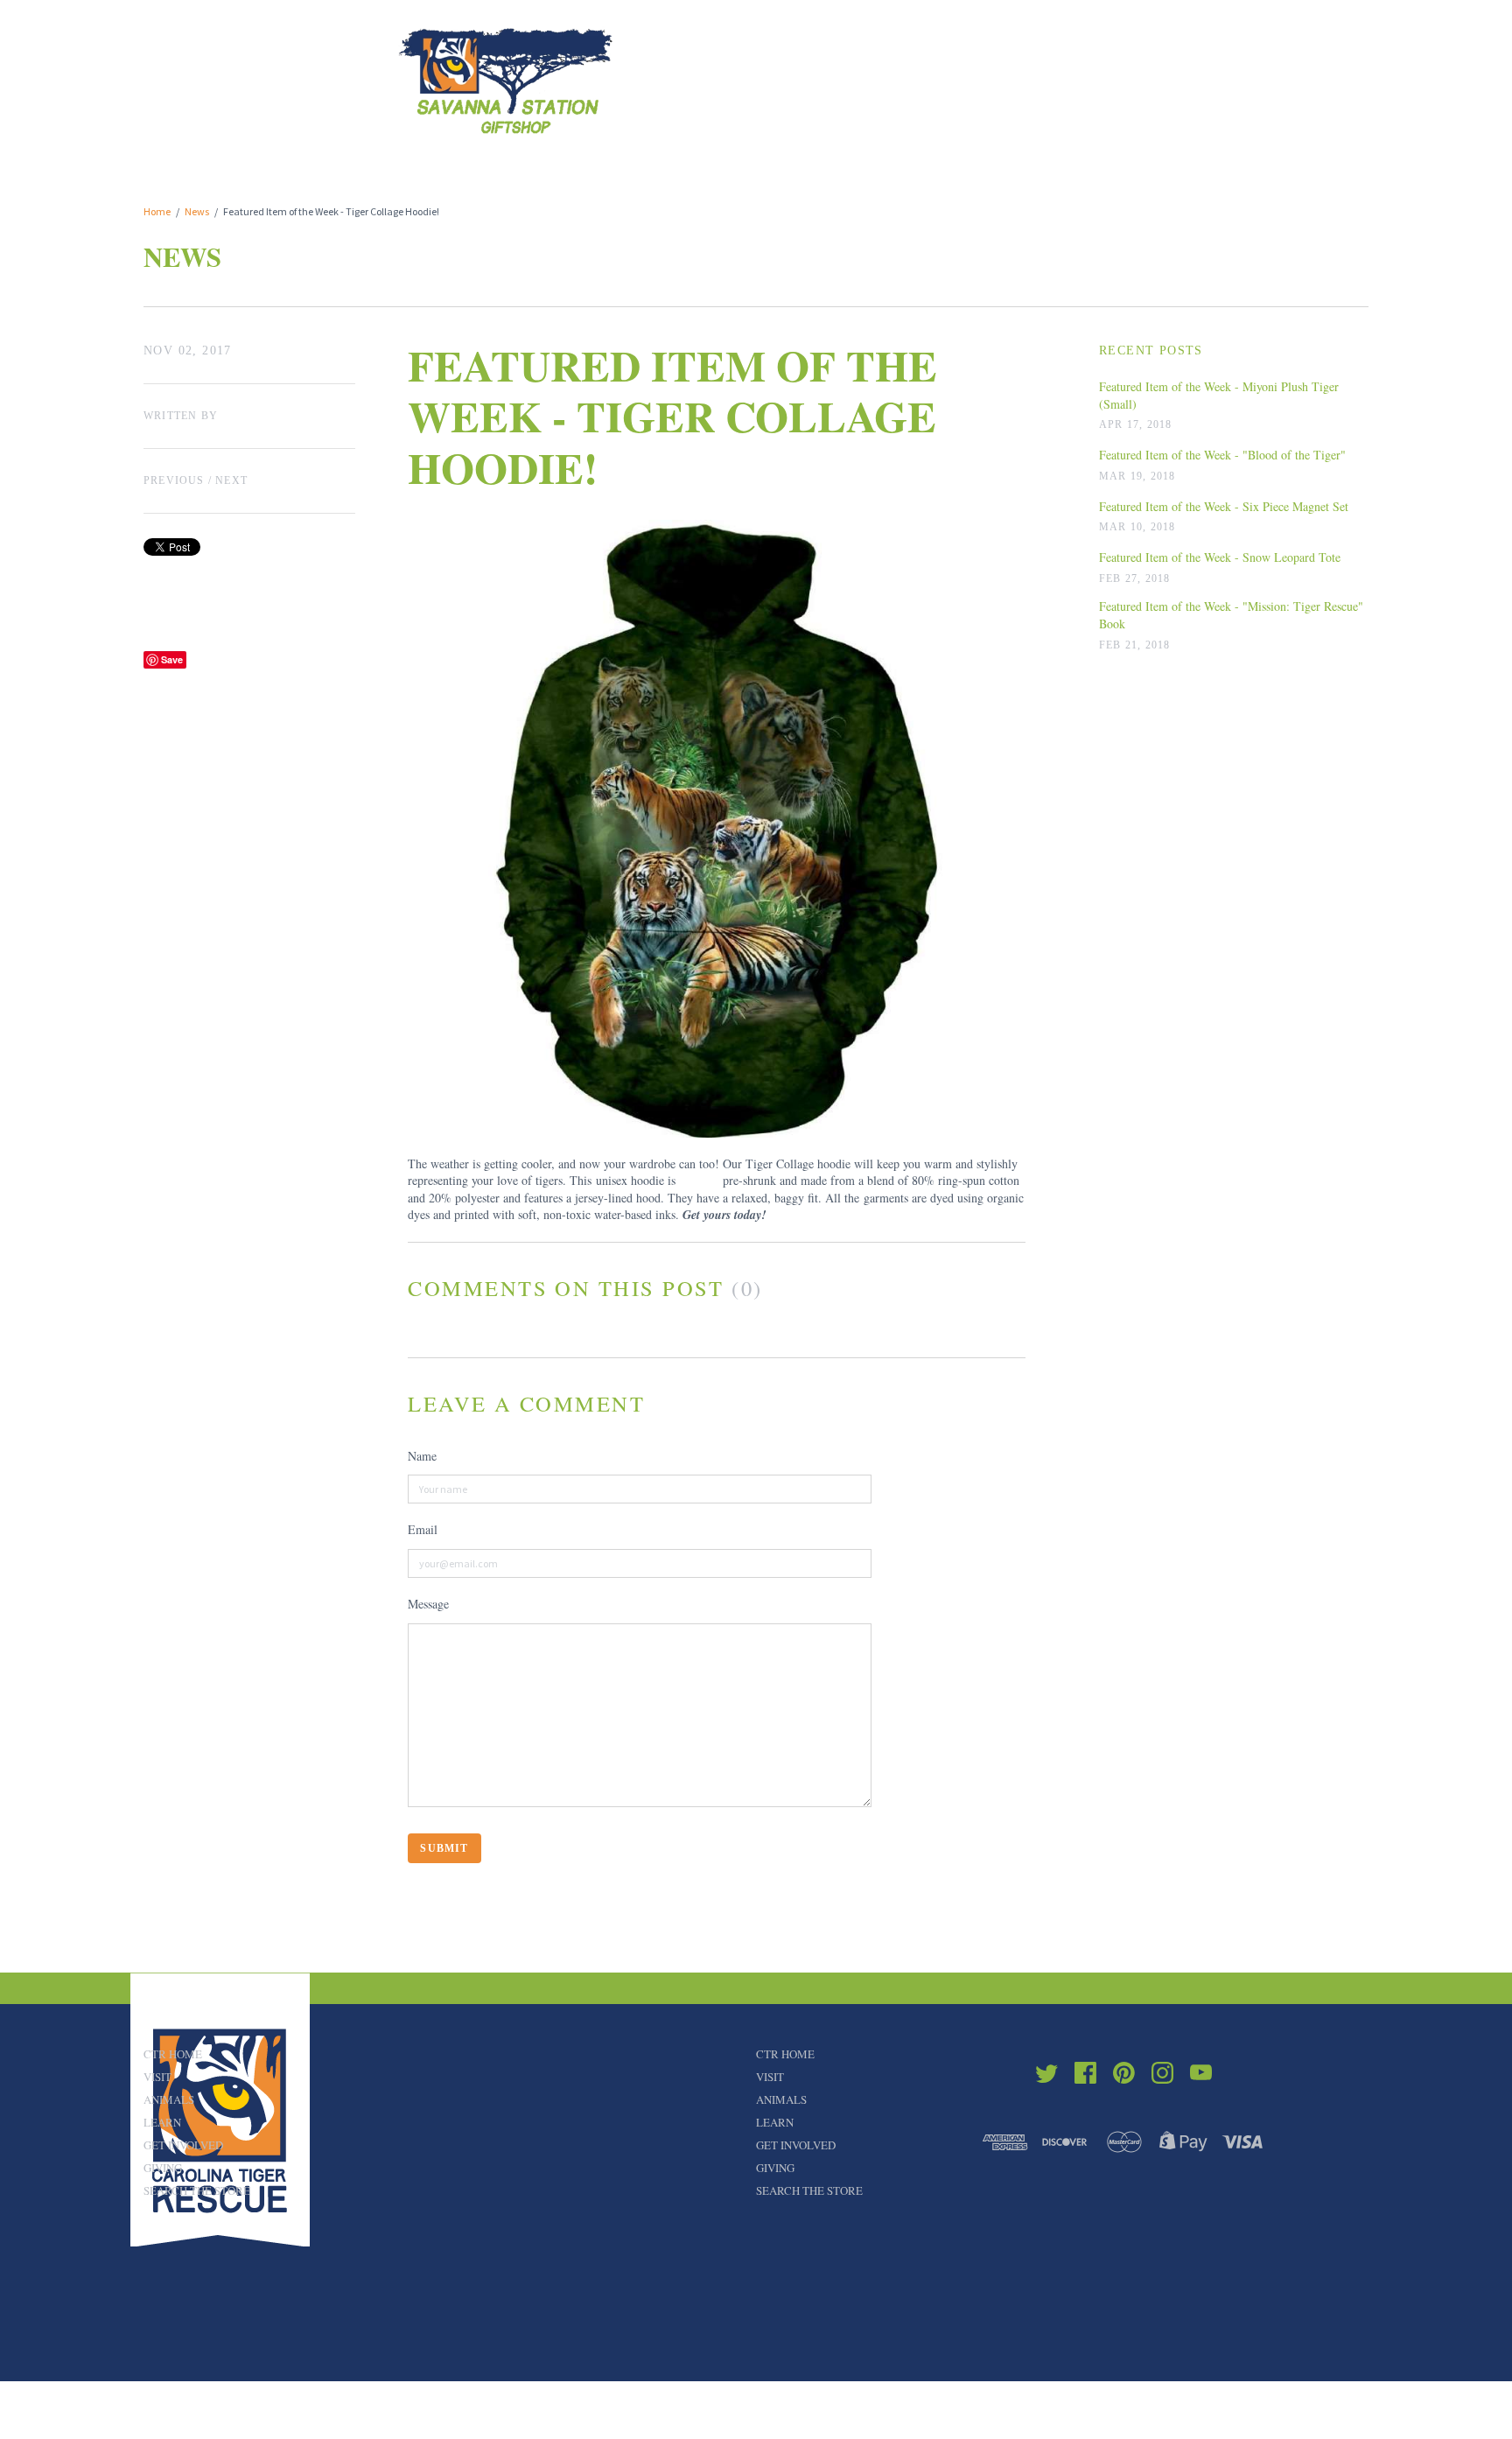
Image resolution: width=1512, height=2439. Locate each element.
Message (428, 1604)
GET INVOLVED (183, 2145)
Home (157, 211)
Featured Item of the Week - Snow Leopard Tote (1220, 557)
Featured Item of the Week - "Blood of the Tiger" (1222, 455)
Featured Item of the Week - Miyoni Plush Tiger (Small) (1219, 395)
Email (423, 1529)
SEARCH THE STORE (197, 2190)
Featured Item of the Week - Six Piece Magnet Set (1224, 506)
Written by (181, 416)
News (197, 211)
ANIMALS (169, 2099)
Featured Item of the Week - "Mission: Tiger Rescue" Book (1231, 615)
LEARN (162, 2122)
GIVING (163, 2168)
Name (422, 1456)
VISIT (157, 2077)
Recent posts (1151, 350)
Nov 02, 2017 (188, 350)
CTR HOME (173, 2054)
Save (172, 659)
